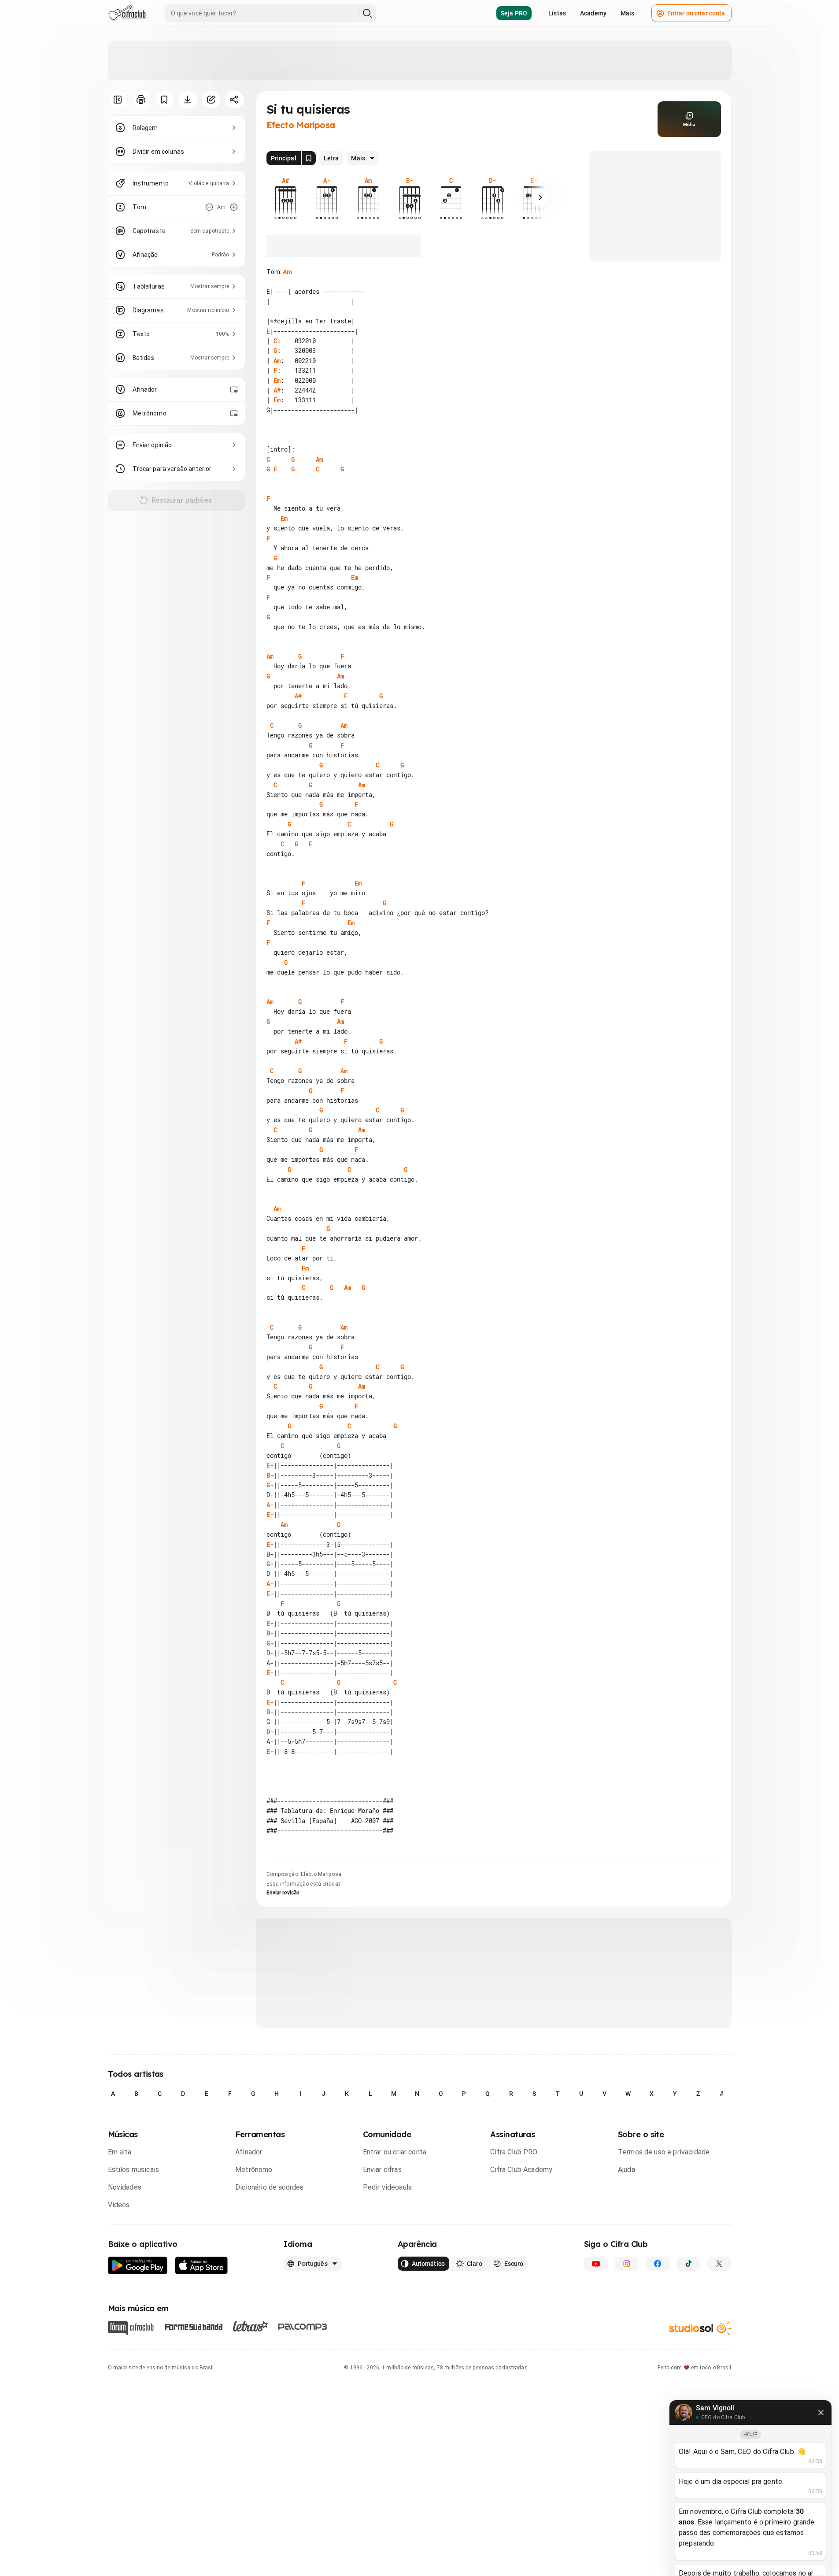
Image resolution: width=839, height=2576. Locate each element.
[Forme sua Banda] (193, 2326)
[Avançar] (540, 197)
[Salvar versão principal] (309, 158)
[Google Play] (138, 2266)
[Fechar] (821, 2413)
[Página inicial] (128, 13)
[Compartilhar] (235, 100)
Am (287, 272)
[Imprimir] (141, 100)
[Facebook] (658, 2264)
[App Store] (201, 2266)
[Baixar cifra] (188, 100)
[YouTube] (596, 2264)
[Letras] (250, 2326)
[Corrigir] (211, 100)
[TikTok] (688, 2264)
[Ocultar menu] (118, 100)
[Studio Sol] (700, 2328)
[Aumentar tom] (234, 207)
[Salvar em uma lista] (164, 100)
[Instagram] (627, 2264)
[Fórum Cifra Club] (131, 2328)
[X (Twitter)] (719, 2264)
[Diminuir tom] (209, 207)
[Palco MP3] (303, 2327)
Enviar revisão (283, 1893)
